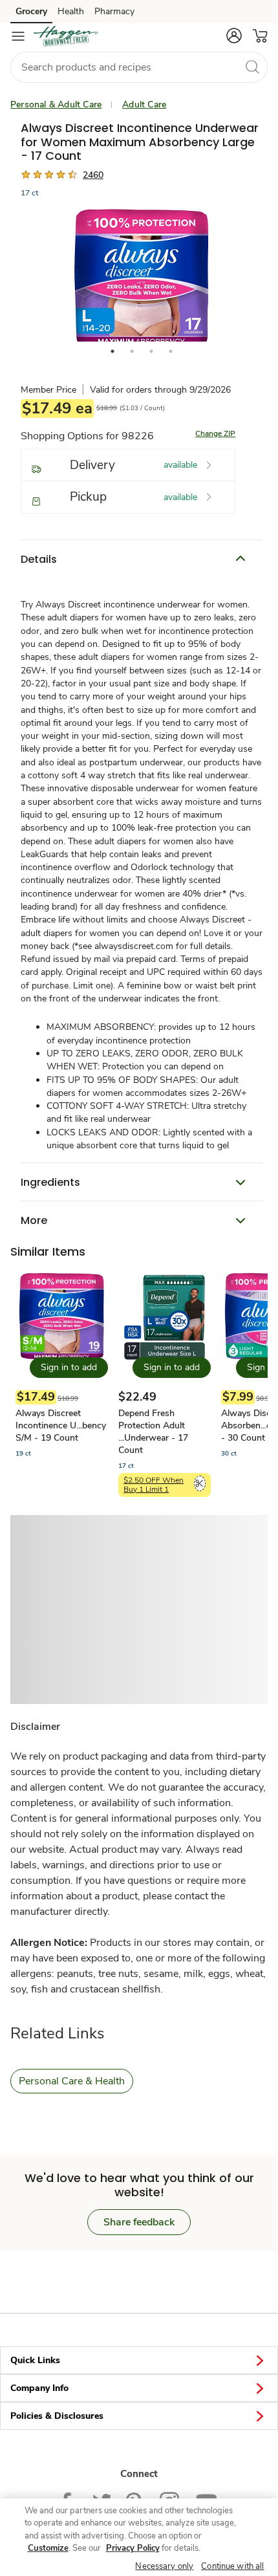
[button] (234, 36)
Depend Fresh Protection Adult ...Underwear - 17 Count (153, 1432)
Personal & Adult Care (56, 104)
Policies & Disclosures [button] (57, 2416)
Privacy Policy (133, 2548)
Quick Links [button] (35, 2360)
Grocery (31, 11)
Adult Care (144, 104)
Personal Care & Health (72, 2081)
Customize (48, 2548)
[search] (252, 67)
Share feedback (139, 2222)
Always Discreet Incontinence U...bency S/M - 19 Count (61, 1425)
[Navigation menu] (18, 36)
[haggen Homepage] (66, 36)
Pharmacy (114, 11)
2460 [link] (93, 175)
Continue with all (232, 2566)
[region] (139, 2537)
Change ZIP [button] (215, 433)
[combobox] (139, 67)
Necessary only (164, 2566)
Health (71, 11)
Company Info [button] (39, 2388)
